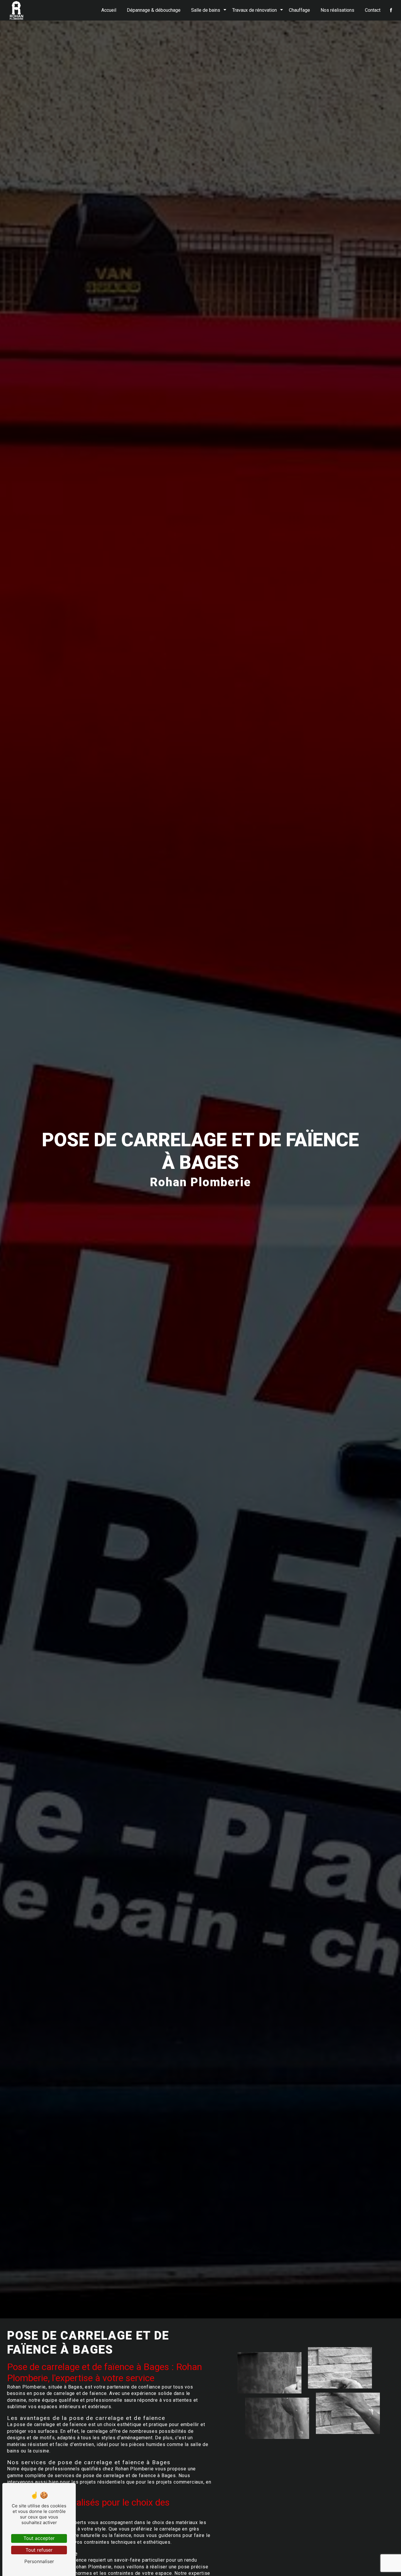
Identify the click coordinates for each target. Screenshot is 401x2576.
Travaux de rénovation (255, 10)
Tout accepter (39, 2538)
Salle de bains (206, 10)
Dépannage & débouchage (154, 10)
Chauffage (299, 10)
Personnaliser (39, 2561)
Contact (373, 10)
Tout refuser (39, 2550)
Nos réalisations (337, 10)
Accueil (109, 10)
